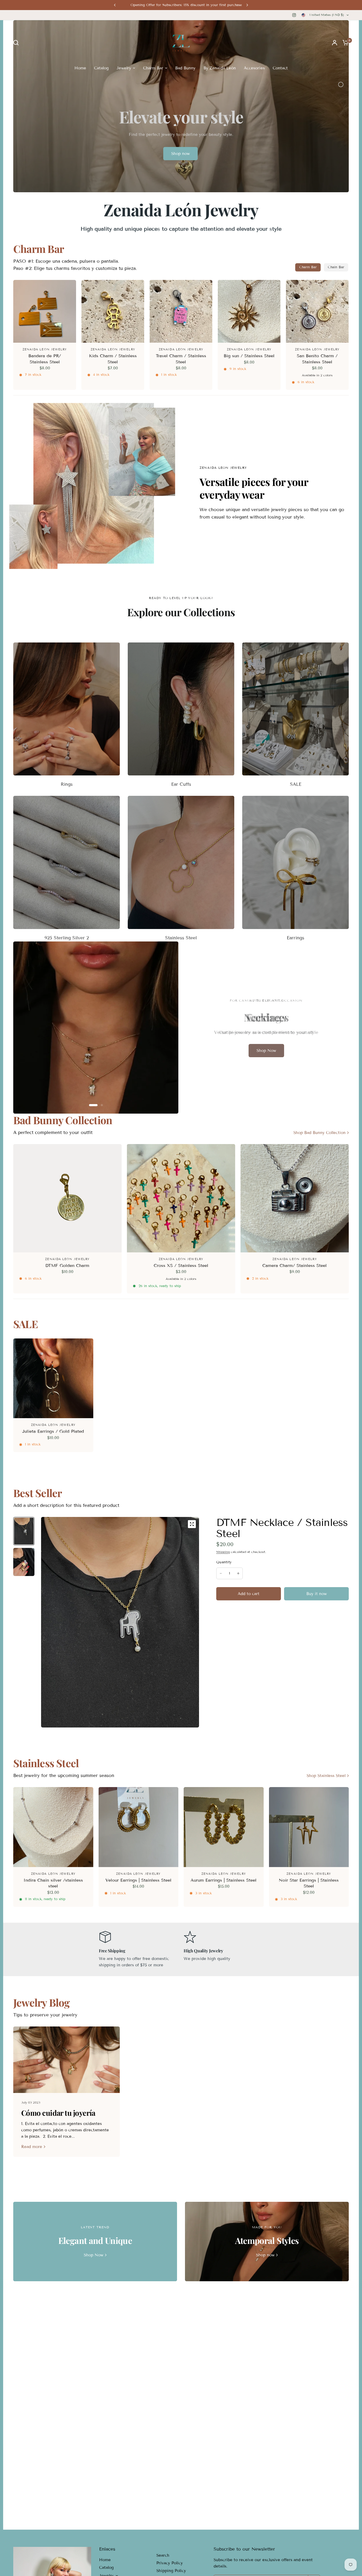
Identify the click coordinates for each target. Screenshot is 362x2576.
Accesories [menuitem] (254, 68)
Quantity (224, 1562)
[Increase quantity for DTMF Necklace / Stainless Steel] (238, 1573)
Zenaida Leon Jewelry (45, 349)
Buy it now (317, 1594)
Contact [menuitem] (280, 68)
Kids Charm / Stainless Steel (113, 359)
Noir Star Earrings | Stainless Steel (309, 1883)
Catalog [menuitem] (101, 68)
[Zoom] (192, 1524)
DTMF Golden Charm (67, 1265)
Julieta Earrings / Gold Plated (53, 1431)
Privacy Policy (170, 2563)
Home (105, 2560)
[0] (344, 43)
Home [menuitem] (80, 68)
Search (163, 2555)
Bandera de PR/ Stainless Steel (45, 359)
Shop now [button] (180, 154)
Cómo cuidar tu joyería (58, 2113)
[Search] (17, 43)
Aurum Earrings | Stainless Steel (224, 1880)
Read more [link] (32, 2147)
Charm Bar (308, 267)
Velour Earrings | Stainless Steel (138, 1880)
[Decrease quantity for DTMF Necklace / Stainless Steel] (221, 1573)
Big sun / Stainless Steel (249, 356)
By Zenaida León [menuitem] (220, 68)
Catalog (106, 2568)
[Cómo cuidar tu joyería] (67, 2060)
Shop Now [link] (94, 2255)
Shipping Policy (171, 2571)
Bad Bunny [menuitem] (185, 68)
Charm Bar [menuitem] (153, 68)
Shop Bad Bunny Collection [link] (319, 1133)
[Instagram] (294, 15)
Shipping (223, 1552)
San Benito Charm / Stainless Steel (317, 359)
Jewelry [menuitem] (124, 68)
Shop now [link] (265, 2255)
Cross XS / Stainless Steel (181, 1265)
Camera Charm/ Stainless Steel (295, 1265)
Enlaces (107, 2549)
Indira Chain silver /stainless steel (53, 1883)
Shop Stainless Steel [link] (326, 1776)
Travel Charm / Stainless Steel (181, 359)
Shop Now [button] (266, 1051)
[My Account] (335, 43)
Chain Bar (336, 267)
